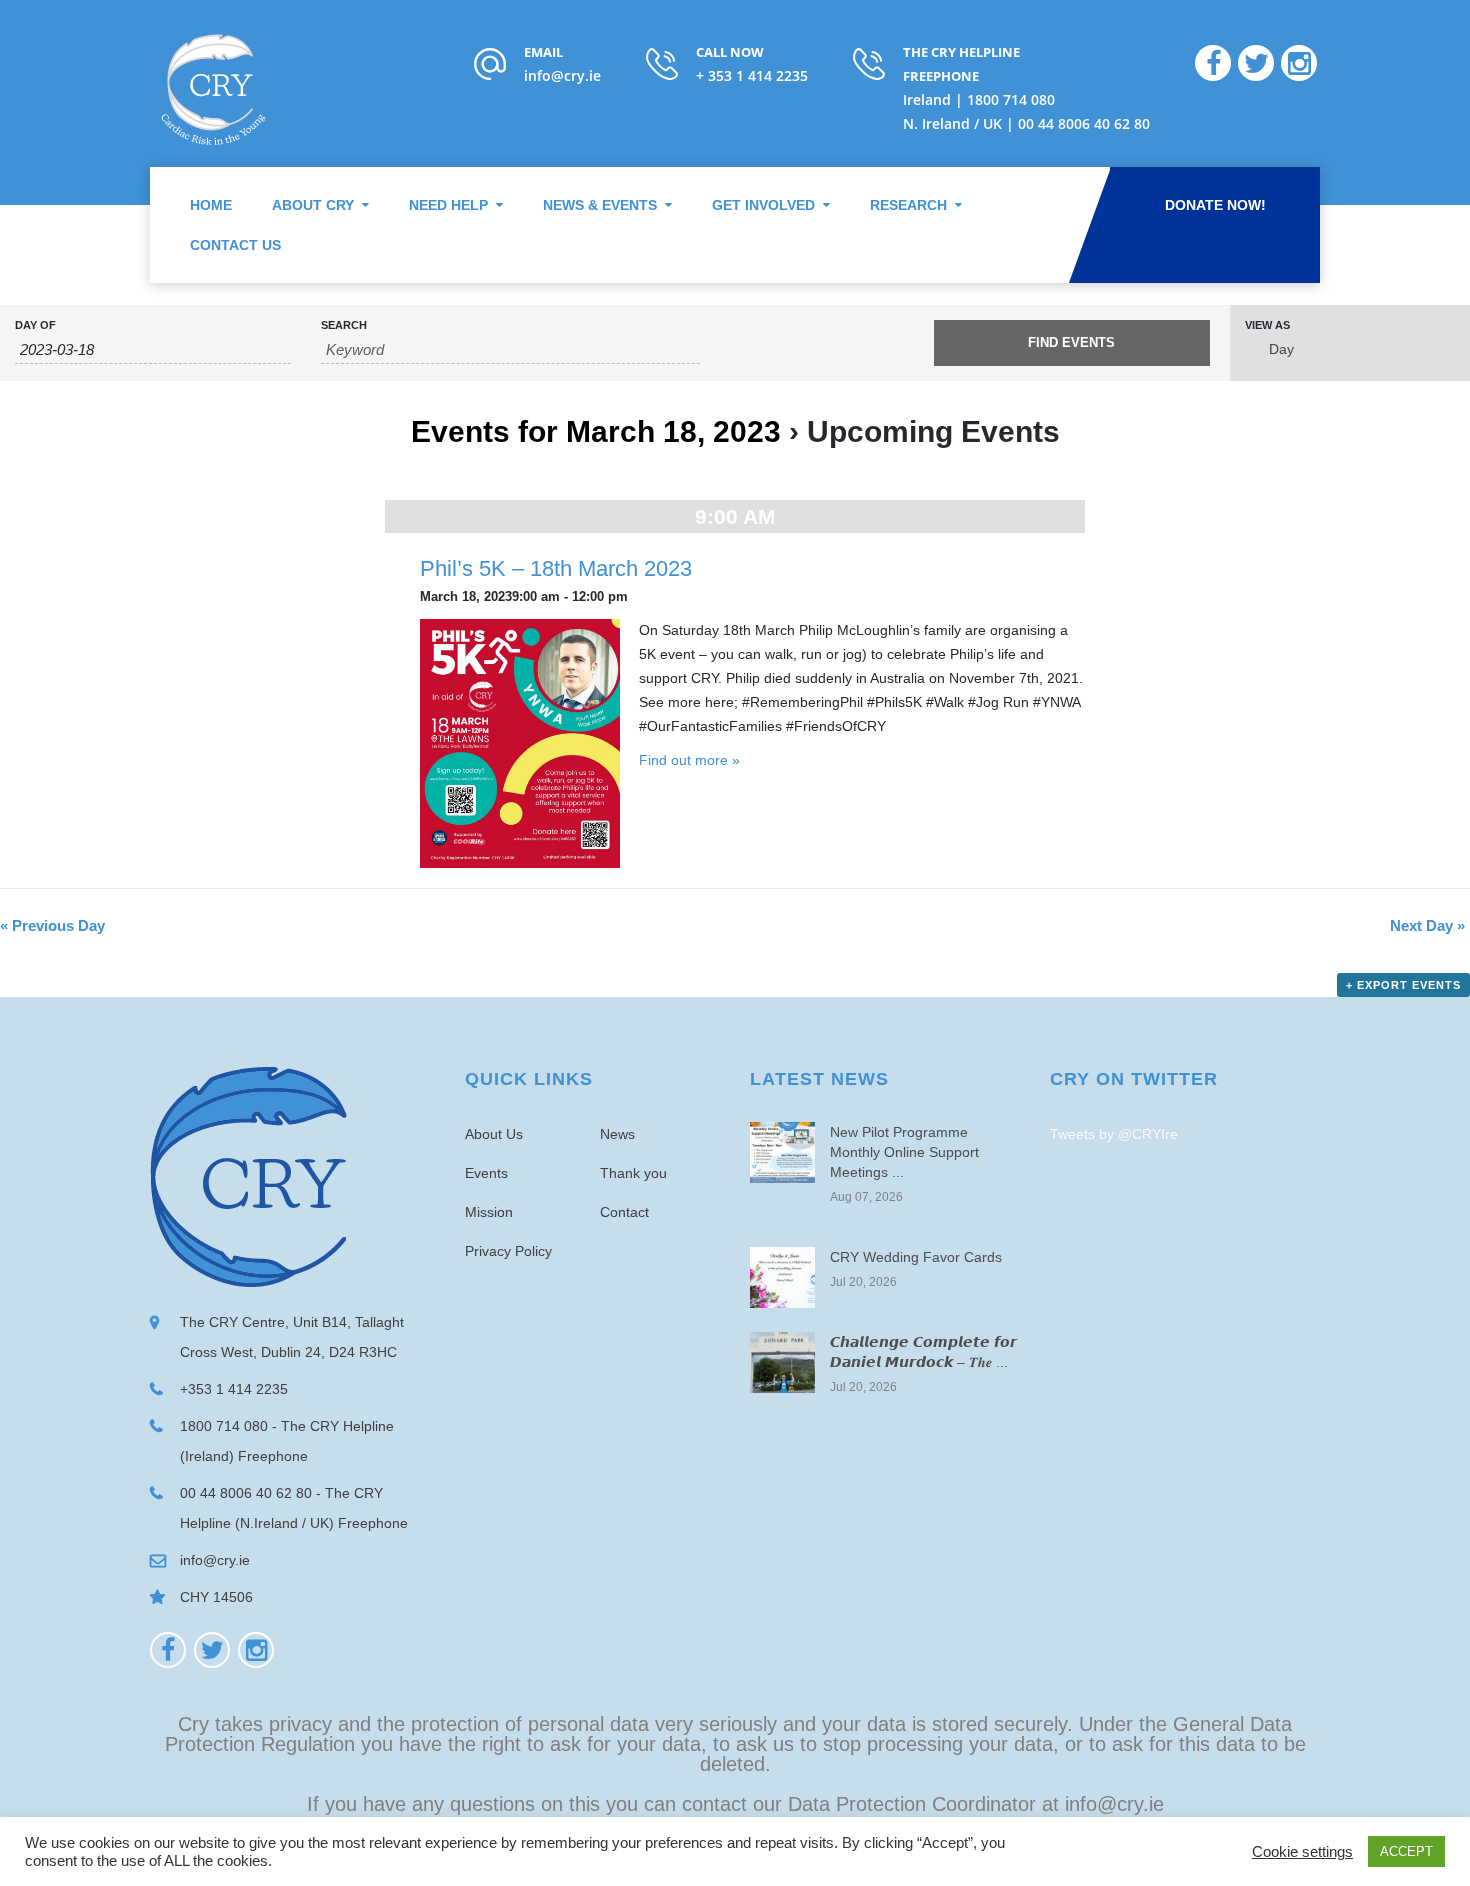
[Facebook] (168, 1650)
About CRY (313, 205)
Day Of (35, 325)
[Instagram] (256, 1650)
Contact (624, 1212)
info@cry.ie (562, 75)
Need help (448, 205)
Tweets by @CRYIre (1114, 1134)
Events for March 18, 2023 (596, 431)
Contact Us (235, 245)
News (617, 1134)
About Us (494, 1134)
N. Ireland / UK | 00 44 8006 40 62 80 (1026, 123)
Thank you (633, 1173)
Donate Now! (1215, 205)
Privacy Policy (508, 1251)
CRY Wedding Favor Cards (916, 1257)
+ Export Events (1403, 985)
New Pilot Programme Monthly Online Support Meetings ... (904, 1152)
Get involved (763, 205)
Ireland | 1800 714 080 (979, 99)
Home (211, 205)
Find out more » (689, 760)
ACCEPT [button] (1406, 1851)
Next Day (1427, 925)
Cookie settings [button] (1302, 1852)
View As (1267, 325)
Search (344, 325)
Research (908, 205)
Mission (489, 1212)
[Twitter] (212, 1650)
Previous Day (52, 925)
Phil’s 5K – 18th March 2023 (556, 568)
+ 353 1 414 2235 (752, 75)
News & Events (600, 205)
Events (486, 1173)
